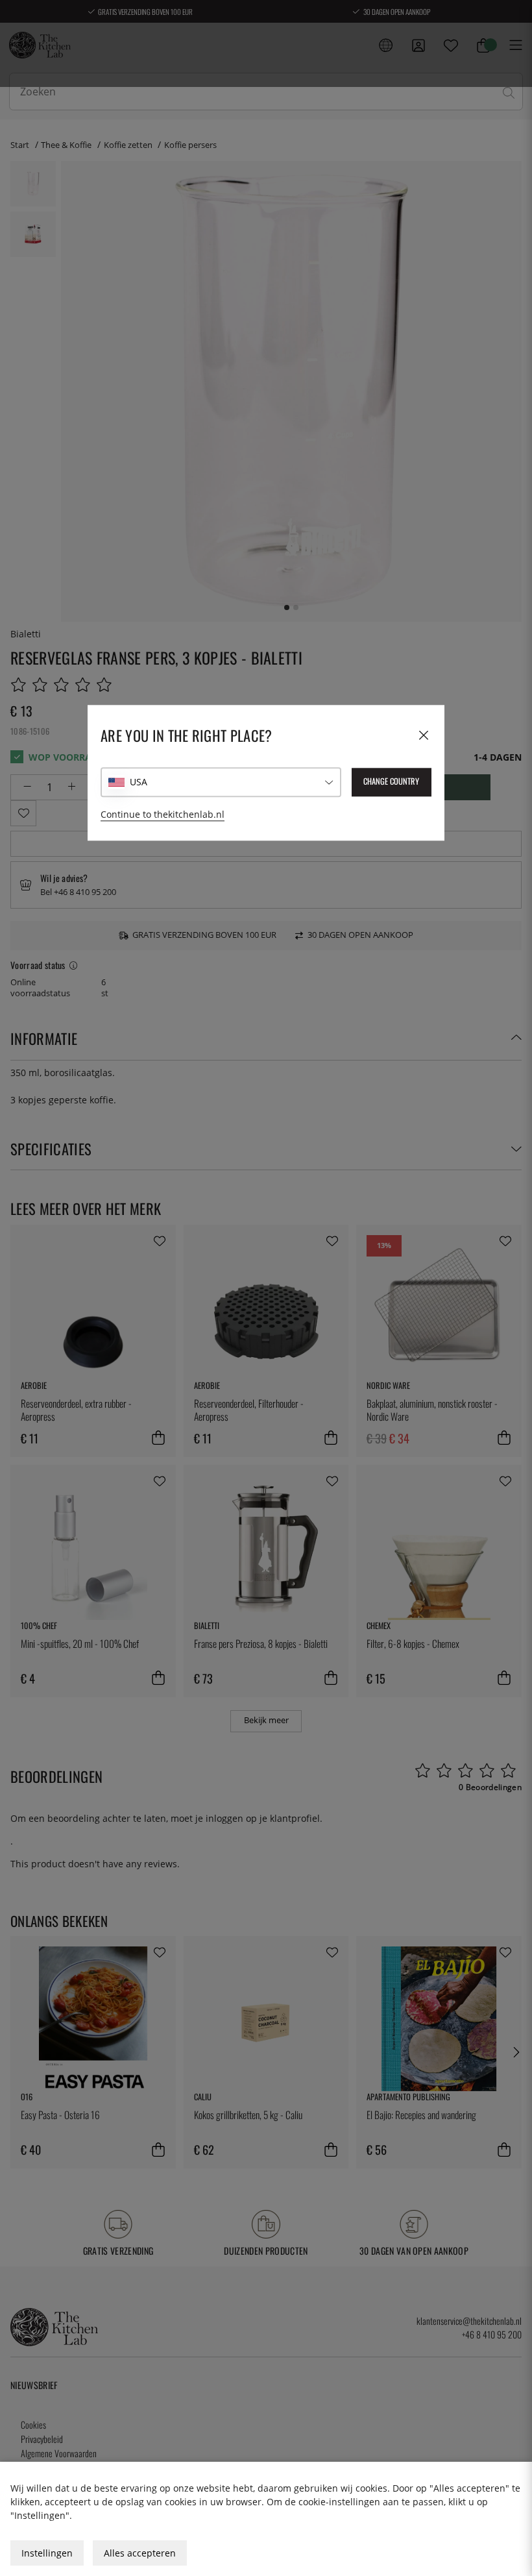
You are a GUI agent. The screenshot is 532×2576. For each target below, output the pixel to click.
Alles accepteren (140, 2553)
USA (139, 782)
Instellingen (47, 2553)
